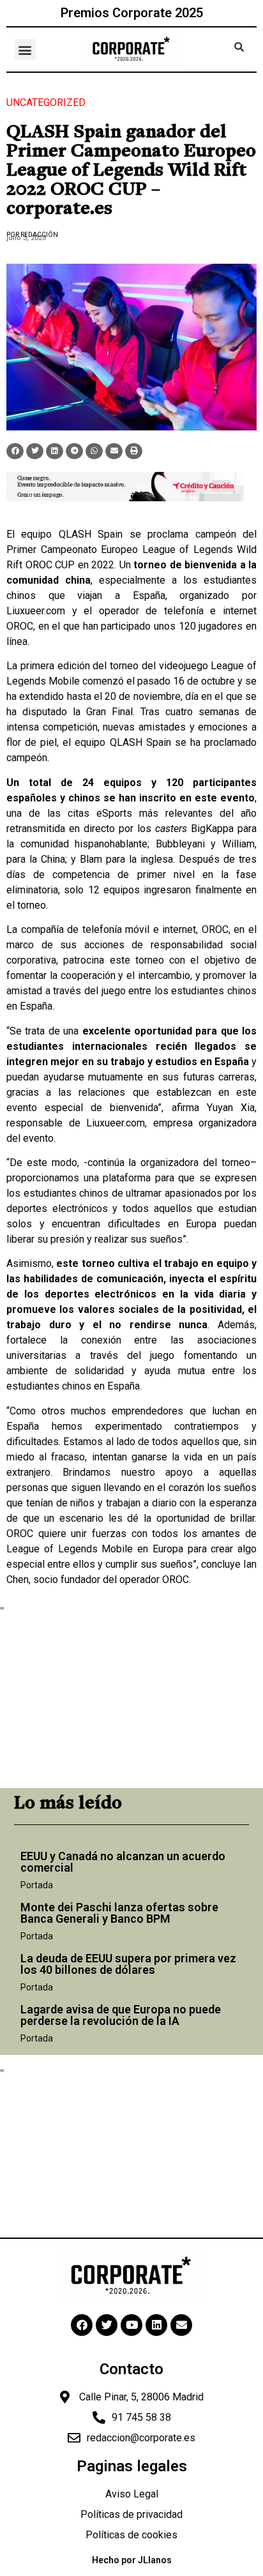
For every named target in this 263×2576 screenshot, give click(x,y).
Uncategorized (46, 102)
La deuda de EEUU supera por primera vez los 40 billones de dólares (128, 1964)
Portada (37, 1885)
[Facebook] (82, 2325)
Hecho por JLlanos (132, 2560)
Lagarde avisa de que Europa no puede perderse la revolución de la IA (121, 2015)
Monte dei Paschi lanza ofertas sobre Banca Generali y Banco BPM (119, 1913)
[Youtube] (131, 2325)
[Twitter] (107, 2325)
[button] (25, 49)
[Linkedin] (156, 2325)
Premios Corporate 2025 (132, 13)
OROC (20, 626)
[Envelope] (181, 2325)
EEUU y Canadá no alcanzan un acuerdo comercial (123, 1862)
